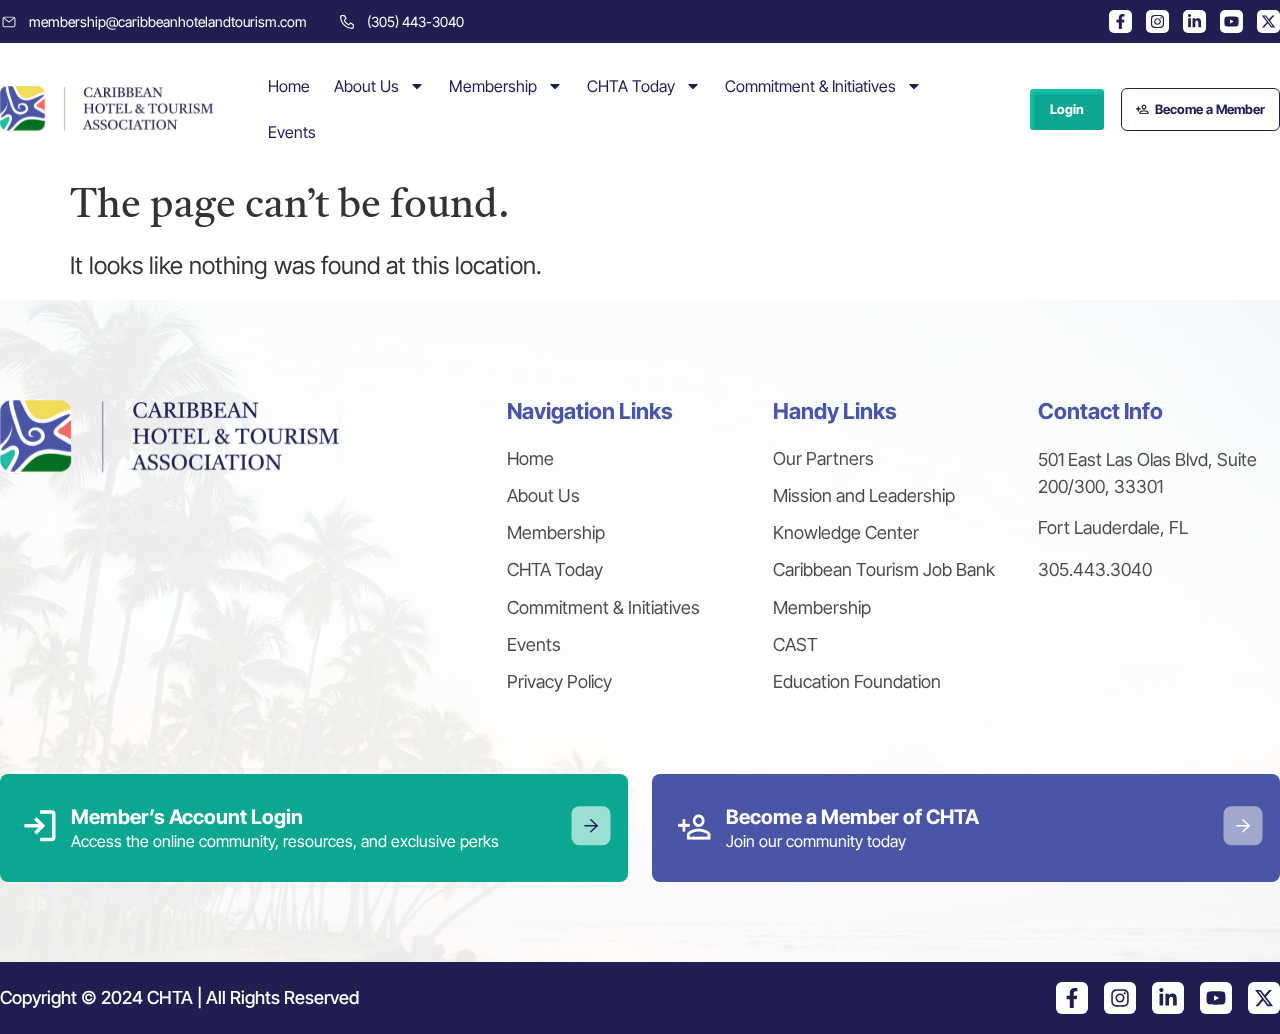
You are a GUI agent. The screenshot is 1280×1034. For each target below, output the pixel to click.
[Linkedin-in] (1194, 21)
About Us (366, 86)
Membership (493, 86)
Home (289, 86)
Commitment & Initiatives (810, 86)
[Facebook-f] (1120, 21)
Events (292, 132)
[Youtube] (1231, 21)
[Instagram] (1157, 21)
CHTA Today (631, 86)
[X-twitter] (1268, 21)
